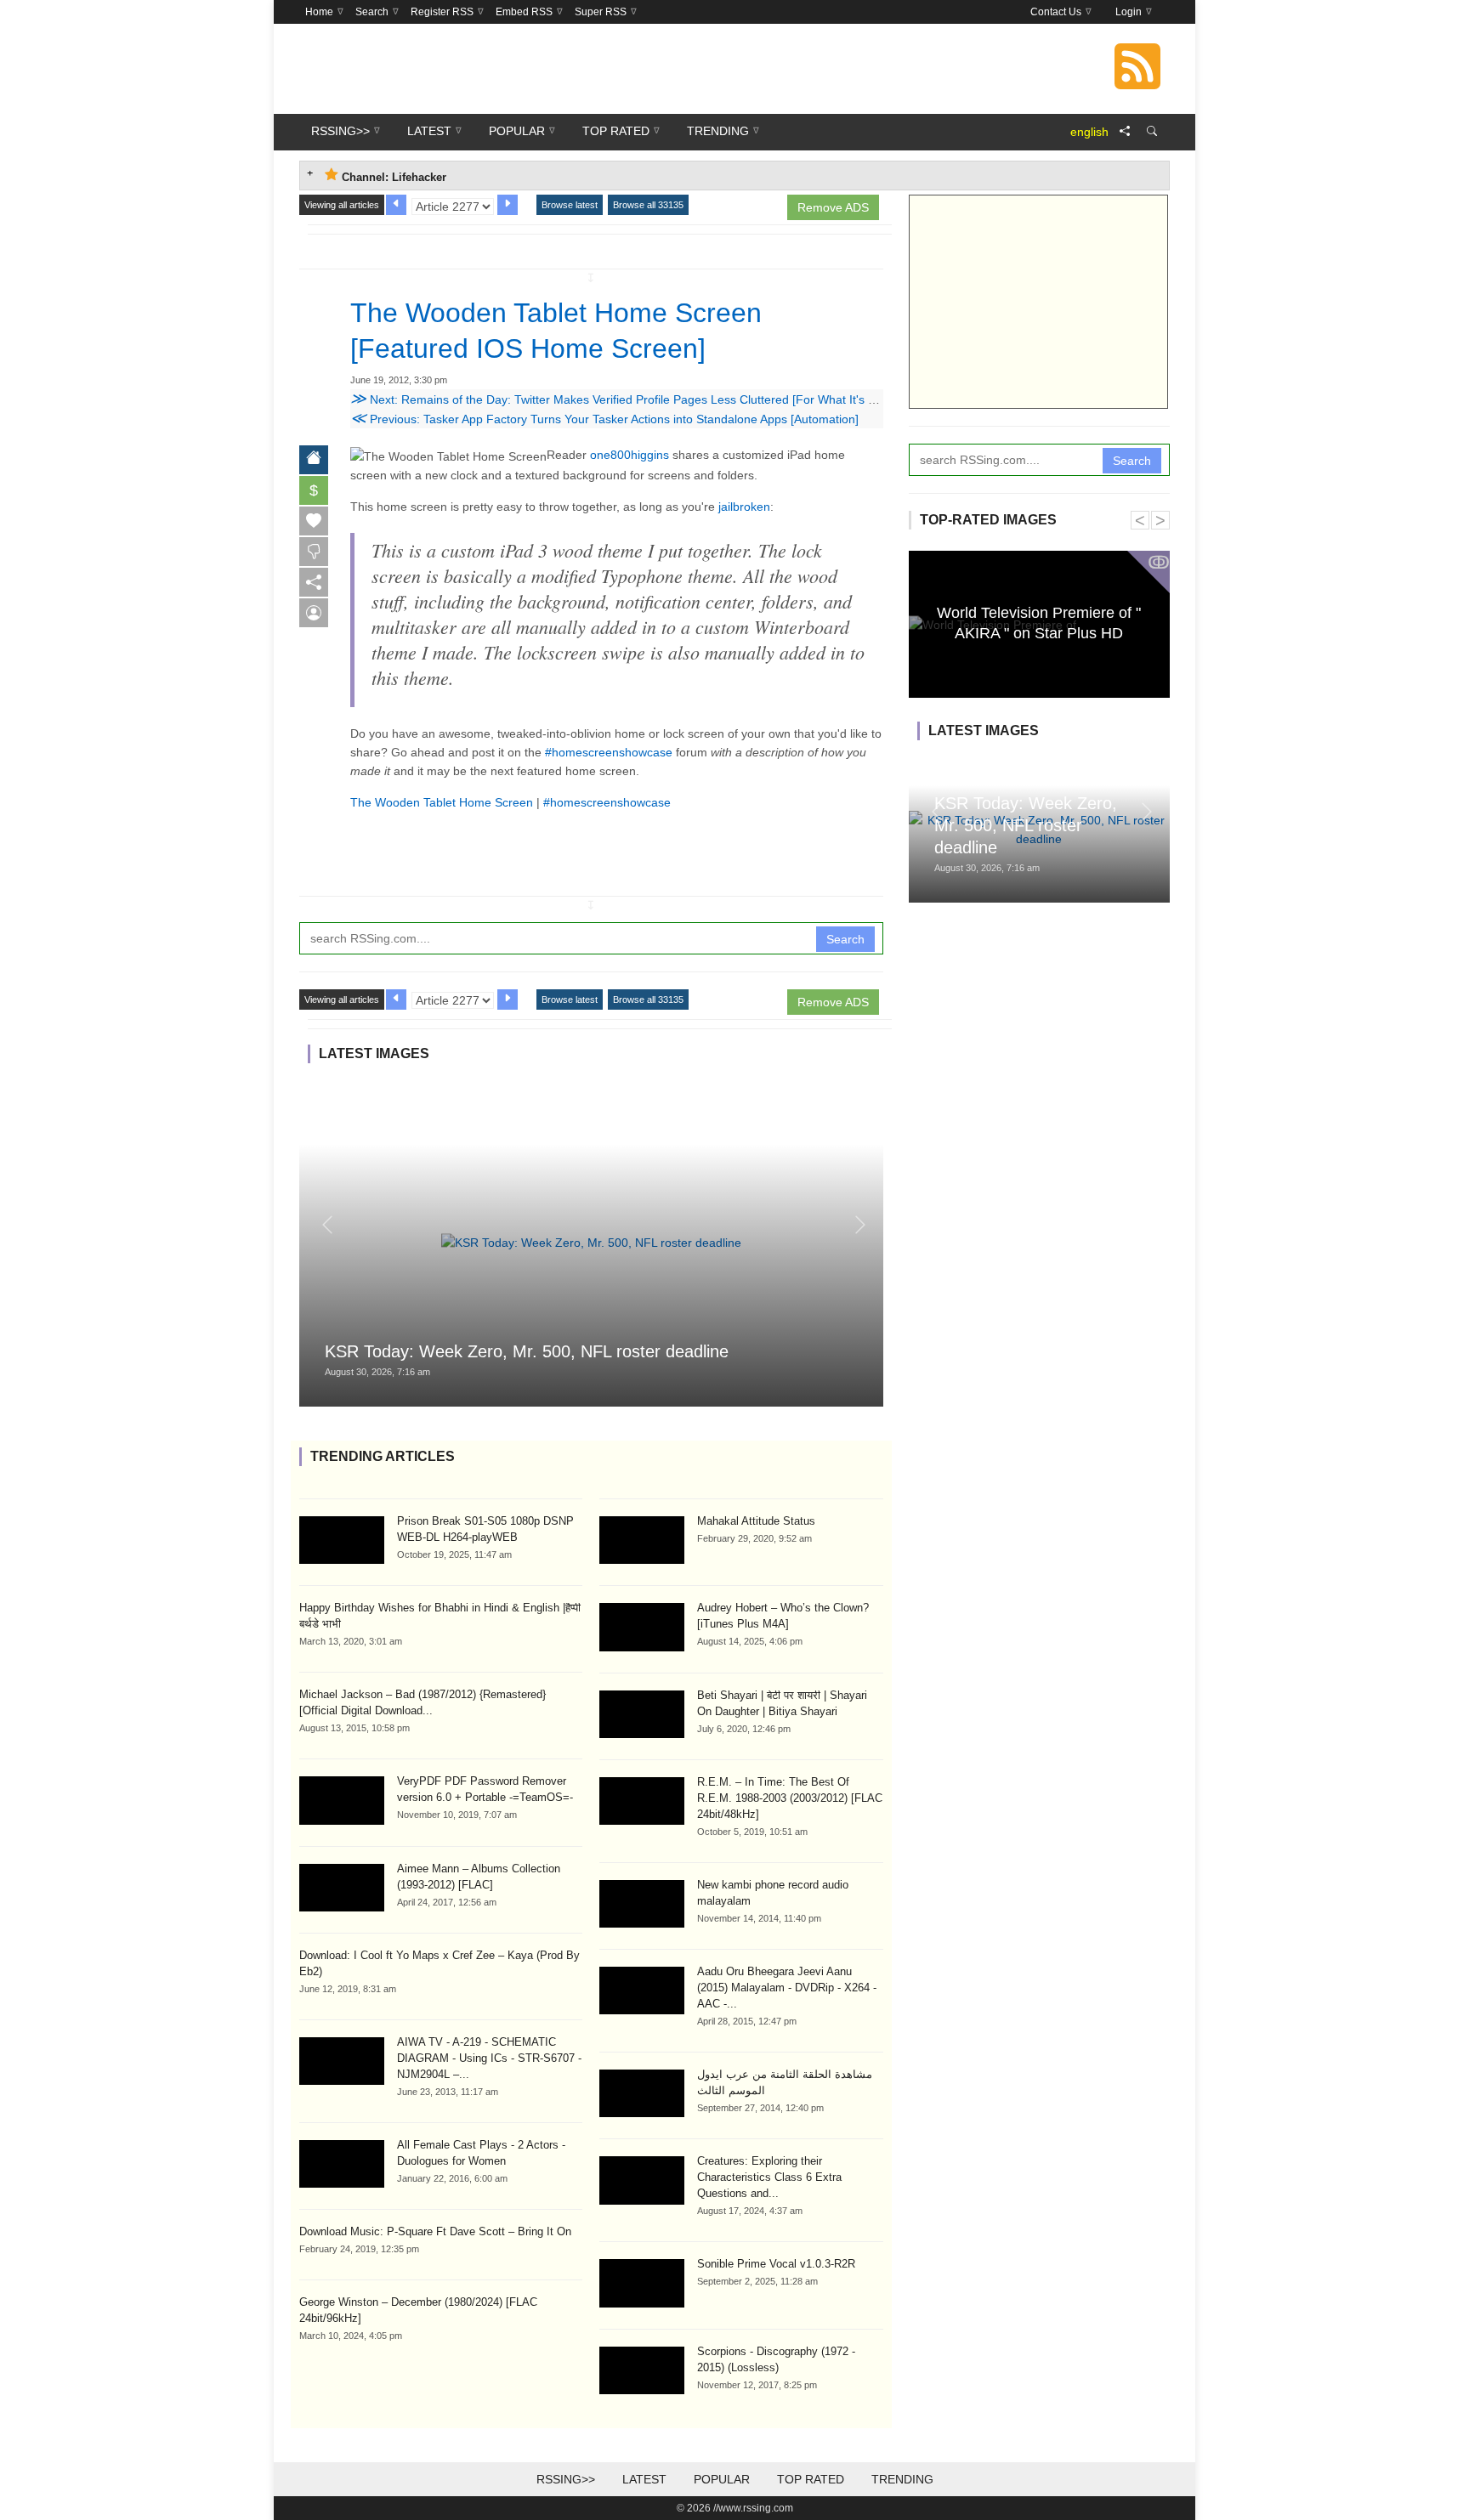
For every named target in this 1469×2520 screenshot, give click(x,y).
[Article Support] (314, 613)
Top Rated (811, 2479)
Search (845, 939)
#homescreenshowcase (609, 752)
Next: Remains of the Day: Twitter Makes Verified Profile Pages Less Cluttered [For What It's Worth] (627, 399)
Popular (722, 2479)
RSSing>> (566, 2479)
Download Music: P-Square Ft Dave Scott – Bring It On (435, 2231)
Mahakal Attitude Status (756, 1521)
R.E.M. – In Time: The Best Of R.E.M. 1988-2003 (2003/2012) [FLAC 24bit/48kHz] (790, 1798)
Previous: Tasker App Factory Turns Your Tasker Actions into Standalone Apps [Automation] (604, 419)
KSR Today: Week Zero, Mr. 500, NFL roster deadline (527, 1351)
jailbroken (744, 507)
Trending (902, 2479)
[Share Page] (1125, 132)
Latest (644, 2479)
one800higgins (630, 455)
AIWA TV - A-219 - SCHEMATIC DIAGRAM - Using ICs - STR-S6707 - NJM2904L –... (489, 2058)
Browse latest (570, 205)
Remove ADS (833, 207)
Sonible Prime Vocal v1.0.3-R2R (776, 2264)
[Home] (314, 460)
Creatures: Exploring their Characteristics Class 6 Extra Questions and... (769, 2177)
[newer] (508, 205)
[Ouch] (314, 552)
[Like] (314, 521)
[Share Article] (314, 582)
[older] (396, 205)
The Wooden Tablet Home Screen (442, 802)
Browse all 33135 (648, 205)
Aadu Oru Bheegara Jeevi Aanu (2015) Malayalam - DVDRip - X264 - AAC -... (787, 1988)
